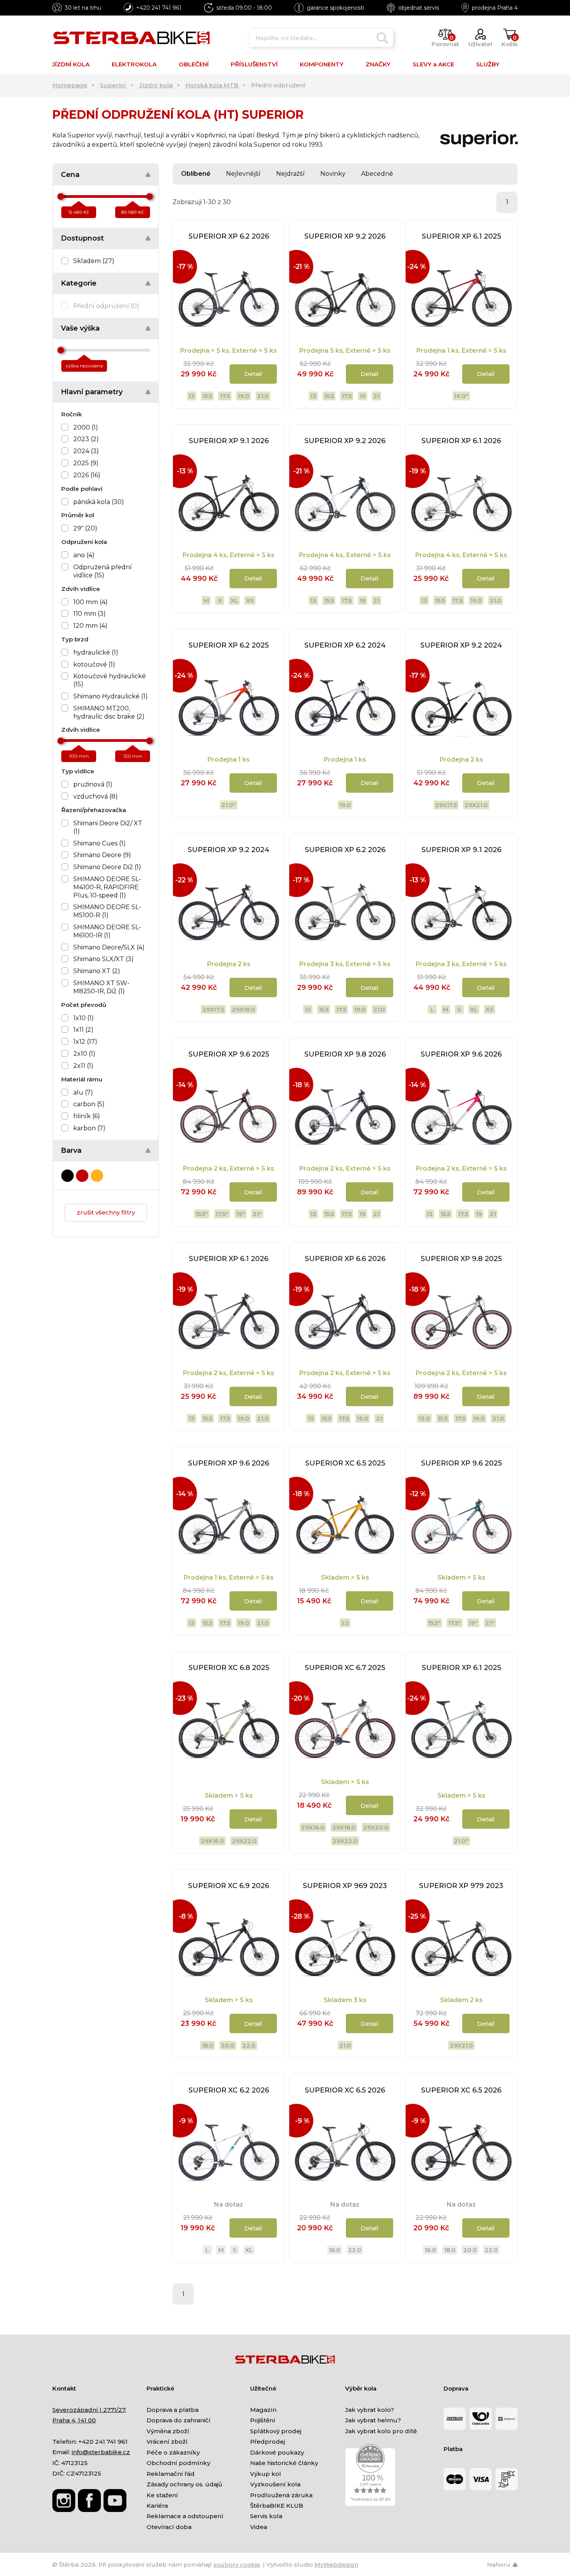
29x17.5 (446, 805)
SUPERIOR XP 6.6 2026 (345, 1259)
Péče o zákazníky (173, 2452)
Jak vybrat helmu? (373, 2420)
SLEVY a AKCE (433, 64)
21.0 (263, 396)
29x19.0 (244, 1009)
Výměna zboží (168, 2431)
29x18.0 (344, 1827)
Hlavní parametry (92, 392)
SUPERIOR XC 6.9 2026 (229, 1886)
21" (257, 1214)
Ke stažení (162, 2495)
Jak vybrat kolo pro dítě (381, 2431)
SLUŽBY (488, 64)
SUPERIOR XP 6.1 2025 (461, 236)
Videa (259, 2527)
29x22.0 (244, 1841)
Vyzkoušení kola (275, 2484)
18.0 (207, 2045)
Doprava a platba (173, 2410)
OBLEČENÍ (194, 64)
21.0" (229, 805)
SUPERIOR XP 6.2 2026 (229, 236)
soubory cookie (237, 2565)
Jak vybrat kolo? (370, 2410)
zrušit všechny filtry (106, 1212)
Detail (253, 374)
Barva (71, 1150)
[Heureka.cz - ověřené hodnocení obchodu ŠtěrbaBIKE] (370, 2475)
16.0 (335, 2250)
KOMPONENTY (322, 64)
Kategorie (79, 283)
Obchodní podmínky (178, 2463)
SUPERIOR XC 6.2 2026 (229, 2090)
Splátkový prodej (276, 2431)
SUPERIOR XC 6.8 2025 (229, 1668)
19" (241, 1214)
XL (234, 600)
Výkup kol (266, 2474)
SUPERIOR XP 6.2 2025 (229, 645)
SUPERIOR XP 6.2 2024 (345, 645)
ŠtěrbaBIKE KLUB (277, 2506)
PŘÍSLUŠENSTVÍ (254, 64)
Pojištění (263, 2420)
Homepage (70, 85)
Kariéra (157, 2506)
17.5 (225, 396)
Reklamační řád (171, 2474)
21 (377, 396)
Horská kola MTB (212, 85)
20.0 (228, 2045)
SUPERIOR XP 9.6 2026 (461, 1054)
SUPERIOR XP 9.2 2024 (461, 645)
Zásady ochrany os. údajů (184, 2484)
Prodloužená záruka (281, 2495)
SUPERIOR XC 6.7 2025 (345, 1668)
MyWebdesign (336, 2565)
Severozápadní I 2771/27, (89, 2410)
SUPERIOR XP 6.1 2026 (461, 441)
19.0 (244, 396)
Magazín (263, 2410)
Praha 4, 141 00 (74, 2420)
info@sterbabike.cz (101, 2452)
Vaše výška (80, 328)
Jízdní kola (156, 85)
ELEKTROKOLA (134, 64)
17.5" (222, 1214)
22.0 (249, 2045)
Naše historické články (284, 2463)
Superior (113, 85)
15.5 (207, 396)
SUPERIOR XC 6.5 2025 (345, 1463)
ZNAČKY (378, 64)
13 (192, 396)
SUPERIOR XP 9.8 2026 (345, 1054)
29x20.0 (376, 1827)
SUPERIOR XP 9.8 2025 (461, 1259)
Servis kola (266, 2516)
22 (345, 1623)
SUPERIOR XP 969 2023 (345, 1886)
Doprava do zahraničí (179, 2420)
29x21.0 (476, 805)
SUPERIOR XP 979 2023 (461, 1886)
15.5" (202, 1214)
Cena (70, 175)
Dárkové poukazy (277, 2452)
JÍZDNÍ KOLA (71, 64)
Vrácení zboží (167, 2442)
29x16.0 (212, 1841)
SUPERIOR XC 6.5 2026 (345, 2090)
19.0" (461, 396)
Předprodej (268, 2442)
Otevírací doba (169, 2527)
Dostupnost (82, 238)
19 (363, 396)
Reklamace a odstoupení (185, 2516)
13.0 (424, 1418)
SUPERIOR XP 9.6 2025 (229, 1054)
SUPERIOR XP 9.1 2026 (229, 441)
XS (250, 600)
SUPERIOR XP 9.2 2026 (345, 236)
